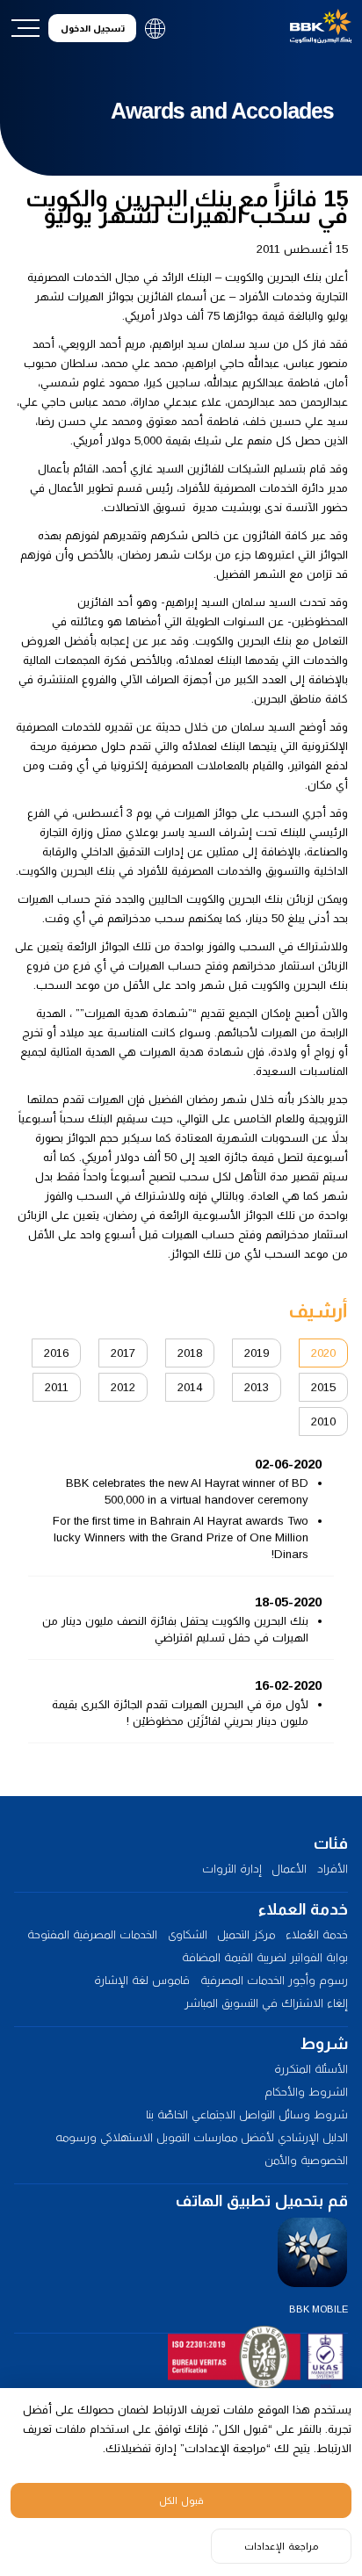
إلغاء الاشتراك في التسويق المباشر (266, 2003)
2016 (56, 1353)
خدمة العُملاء (317, 1934)
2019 (257, 1353)
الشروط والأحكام (306, 2092)
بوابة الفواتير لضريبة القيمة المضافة (265, 1957)
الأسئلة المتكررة (311, 2069)
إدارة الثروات (232, 1869)
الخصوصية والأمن (306, 2160)
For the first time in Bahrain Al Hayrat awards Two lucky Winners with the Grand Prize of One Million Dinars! (181, 1537)
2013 (257, 1387)
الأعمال (289, 1869)
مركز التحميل (246, 1934)
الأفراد (333, 1869)
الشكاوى (188, 1934)
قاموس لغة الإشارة (142, 1980)
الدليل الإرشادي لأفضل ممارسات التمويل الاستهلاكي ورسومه (202, 2137)
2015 (323, 1387)
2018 (190, 1353)
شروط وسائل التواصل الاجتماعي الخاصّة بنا (247, 2114)
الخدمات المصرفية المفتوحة (92, 1934)
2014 (190, 1387)
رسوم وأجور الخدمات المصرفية (274, 1980)
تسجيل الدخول (93, 29)
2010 (323, 1421)
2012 (123, 1387)
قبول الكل (181, 2500)
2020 (323, 1353)
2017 (123, 1353)
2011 (57, 1387)
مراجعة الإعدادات (281, 2546)
